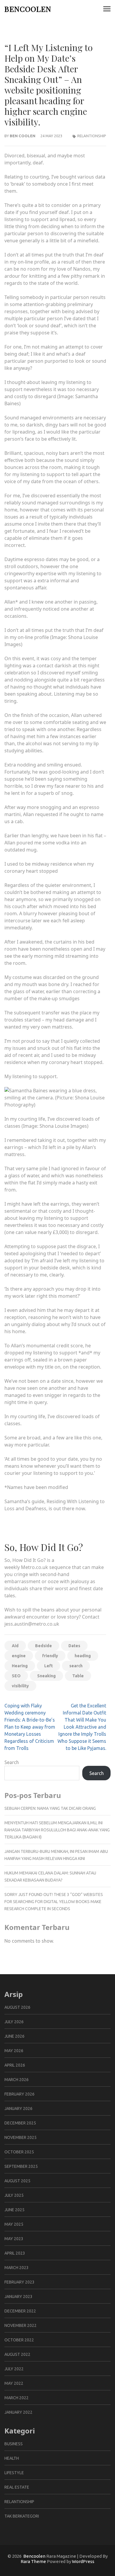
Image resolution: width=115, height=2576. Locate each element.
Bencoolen (28, 9)
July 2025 (14, 2195)
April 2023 (15, 2253)
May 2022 (14, 2383)
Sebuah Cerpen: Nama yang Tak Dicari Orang (50, 1808)
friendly (50, 1656)
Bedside (43, 1646)
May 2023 (14, 2239)
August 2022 (17, 2354)
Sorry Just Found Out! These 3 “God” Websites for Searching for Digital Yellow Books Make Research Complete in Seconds (54, 1902)
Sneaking (46, 1676)
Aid (15, 1646)
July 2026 (14, 2022)
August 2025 (17, 2181)
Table (78, 1676)
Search (12, 1762)
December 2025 (20, 2123)
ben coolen (23, 136)
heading (83, 1656)
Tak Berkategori (22, 2516)
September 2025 (21, 2166)
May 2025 (14, 2224)
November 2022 (20, 2325)
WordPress (83, 2561)
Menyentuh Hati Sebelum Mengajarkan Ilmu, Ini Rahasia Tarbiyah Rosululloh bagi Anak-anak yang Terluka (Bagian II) (57, 1830)
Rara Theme (33, 2561)
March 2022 (17, 2398)
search (76, 1666)
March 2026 (17, 2080)
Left (49, 1666)
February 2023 (19, 2282)
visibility (20, 1686)
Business (14, 2444)
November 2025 (20, 2137)
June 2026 (14, 2036)
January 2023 (18, 2297)
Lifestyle (14, 2473)
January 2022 (18, 2412)
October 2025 (19, 2152)
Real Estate (17, 2487)
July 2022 (14, 2369)
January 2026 (18, 2108)
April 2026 (15, 2065)
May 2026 (14, 2051)
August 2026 (17, 2007)
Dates (74, 1646)
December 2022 (20, 2311)
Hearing (20, 1666)
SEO (16, 1676)
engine (19, 1656)
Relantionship (92, 136)
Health (12, 2458)
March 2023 (17, 2268)
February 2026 (19, 2094)
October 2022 (19, 2340)
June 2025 (14, 2210)
